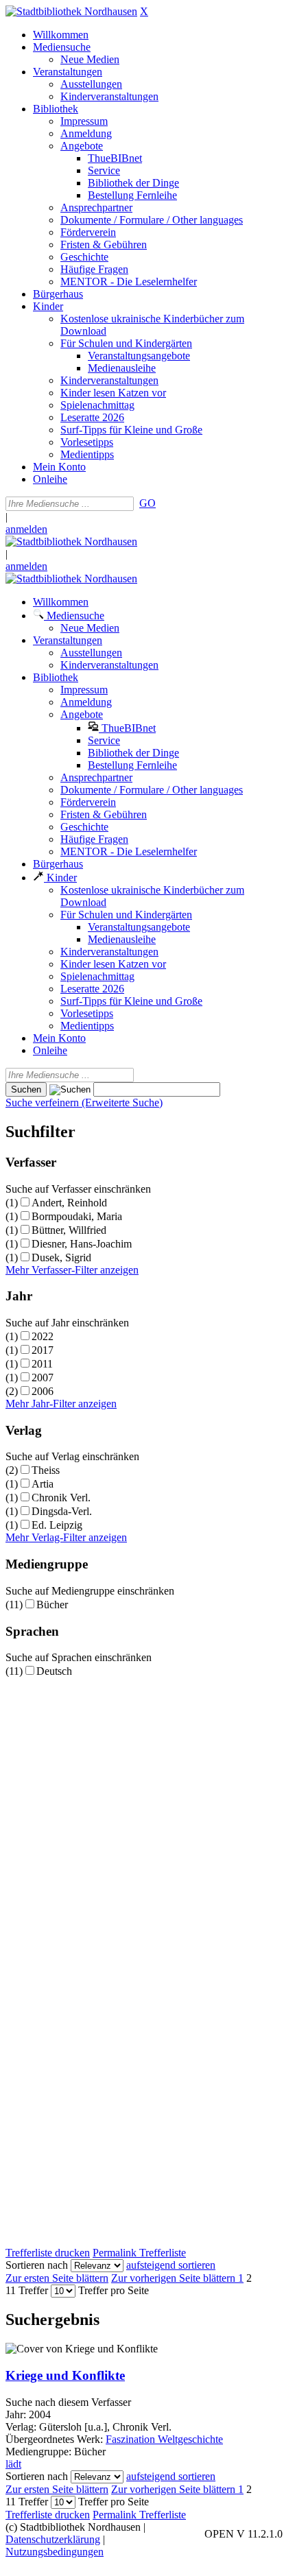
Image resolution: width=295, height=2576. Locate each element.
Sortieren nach (37, 2265)
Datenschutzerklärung (53, 2539)
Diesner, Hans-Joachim (82, 1244)
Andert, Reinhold (69, 1203)
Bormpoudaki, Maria (77, 1216)
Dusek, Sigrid (61, 1257)
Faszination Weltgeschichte (164, 2439)
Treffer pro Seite (114, 2290)
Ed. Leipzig (57, 1525)
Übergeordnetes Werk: (56, 2439)
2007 (43, 1378)
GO (147, 503)
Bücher (52, 1605)
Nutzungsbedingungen (55, 2552)
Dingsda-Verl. (62, 1511)
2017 (43, 1350)
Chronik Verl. (61, 1498)
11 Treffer (27, 2290)
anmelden (26, 529)
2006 (43, 1391)
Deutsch (54, 1671)
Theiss (46, 1470)
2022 (43, 1336)
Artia (43, 1484)
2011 (42, 1364)
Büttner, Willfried (69, 1230)
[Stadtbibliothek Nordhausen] (71, 11)
